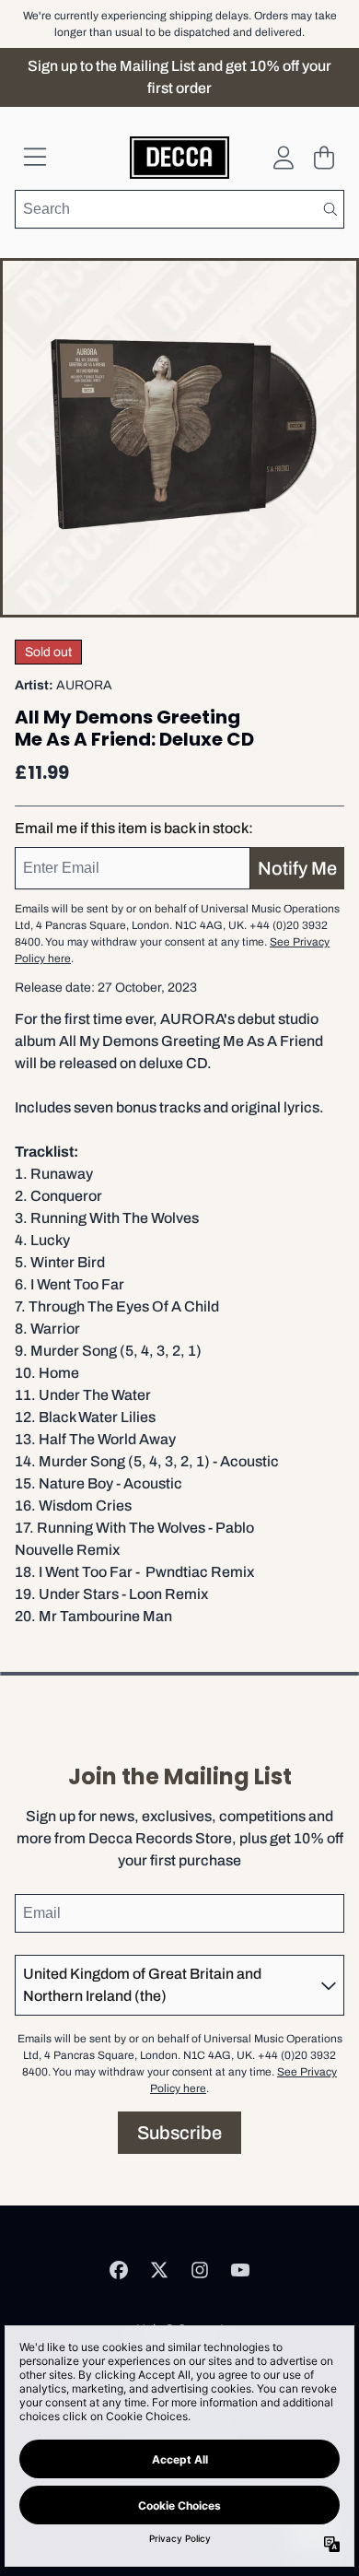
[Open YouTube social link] (240, 2270)
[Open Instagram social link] (200, 2270)
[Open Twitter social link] (159, 2270)
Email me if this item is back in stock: (134, 828)
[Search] (330, 209)
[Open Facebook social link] (119, 2270)
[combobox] (179, 209)
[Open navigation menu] (35, 158)
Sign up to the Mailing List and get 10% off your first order (179, 77)
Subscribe (179, 2133)
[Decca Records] (180, 158)
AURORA (84, 685)
